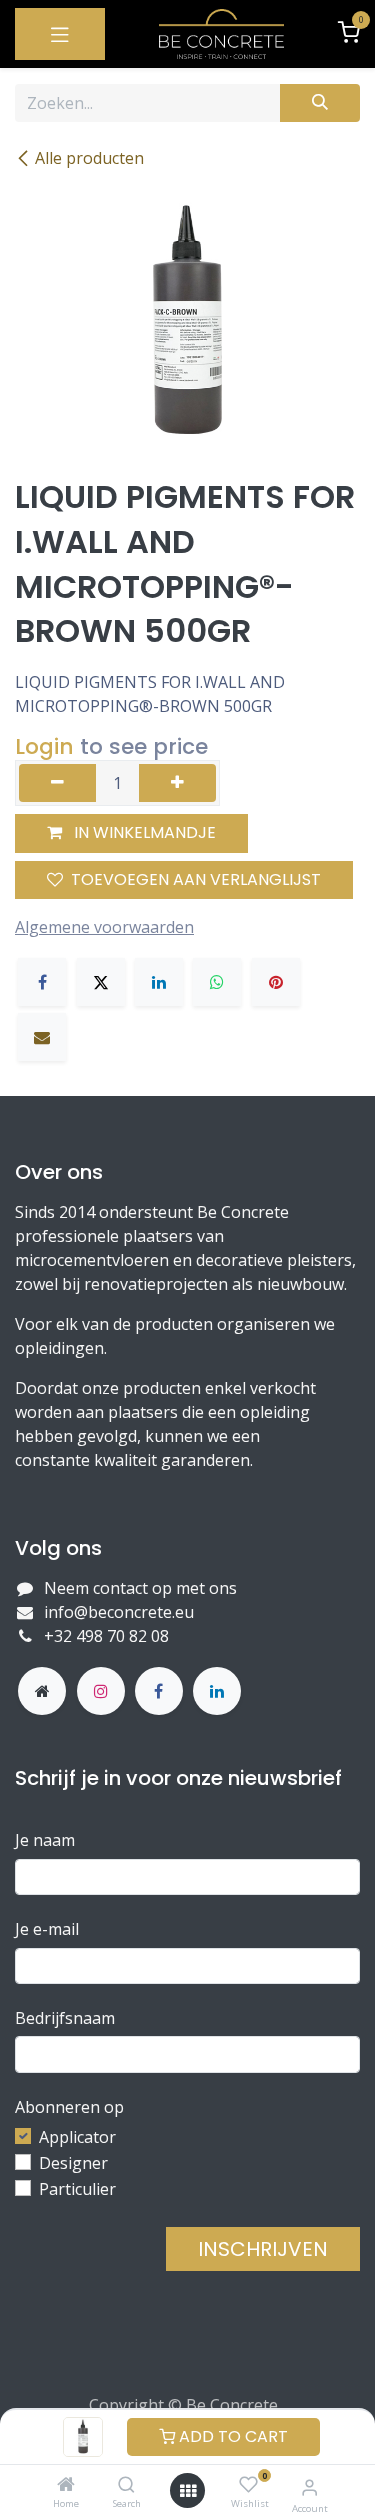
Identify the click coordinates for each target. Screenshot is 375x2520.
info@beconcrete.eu (119, 1612)
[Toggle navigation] (60, 34)
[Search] (126, 2485)
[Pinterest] (276, 982)
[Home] (66, 2485)
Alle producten (89, 158)
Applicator (77, 2137)
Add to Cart (231, 2436)
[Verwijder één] (57, 783)
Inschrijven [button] (263, 2249)
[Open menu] (188, 2491)
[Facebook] (42, 982)
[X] (101, 982)
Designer (73, 2163)
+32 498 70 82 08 (108, 1636)
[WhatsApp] (217, 982)
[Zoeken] (320, 103)
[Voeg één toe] (177, 783)
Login (44, 746)
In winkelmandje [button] (143, 832)
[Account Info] (309, 2486)
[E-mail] (42, 1037)
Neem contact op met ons (140, 1588)
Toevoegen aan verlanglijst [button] (196, 879)
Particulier (77, 2189)
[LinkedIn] (159, 982)
